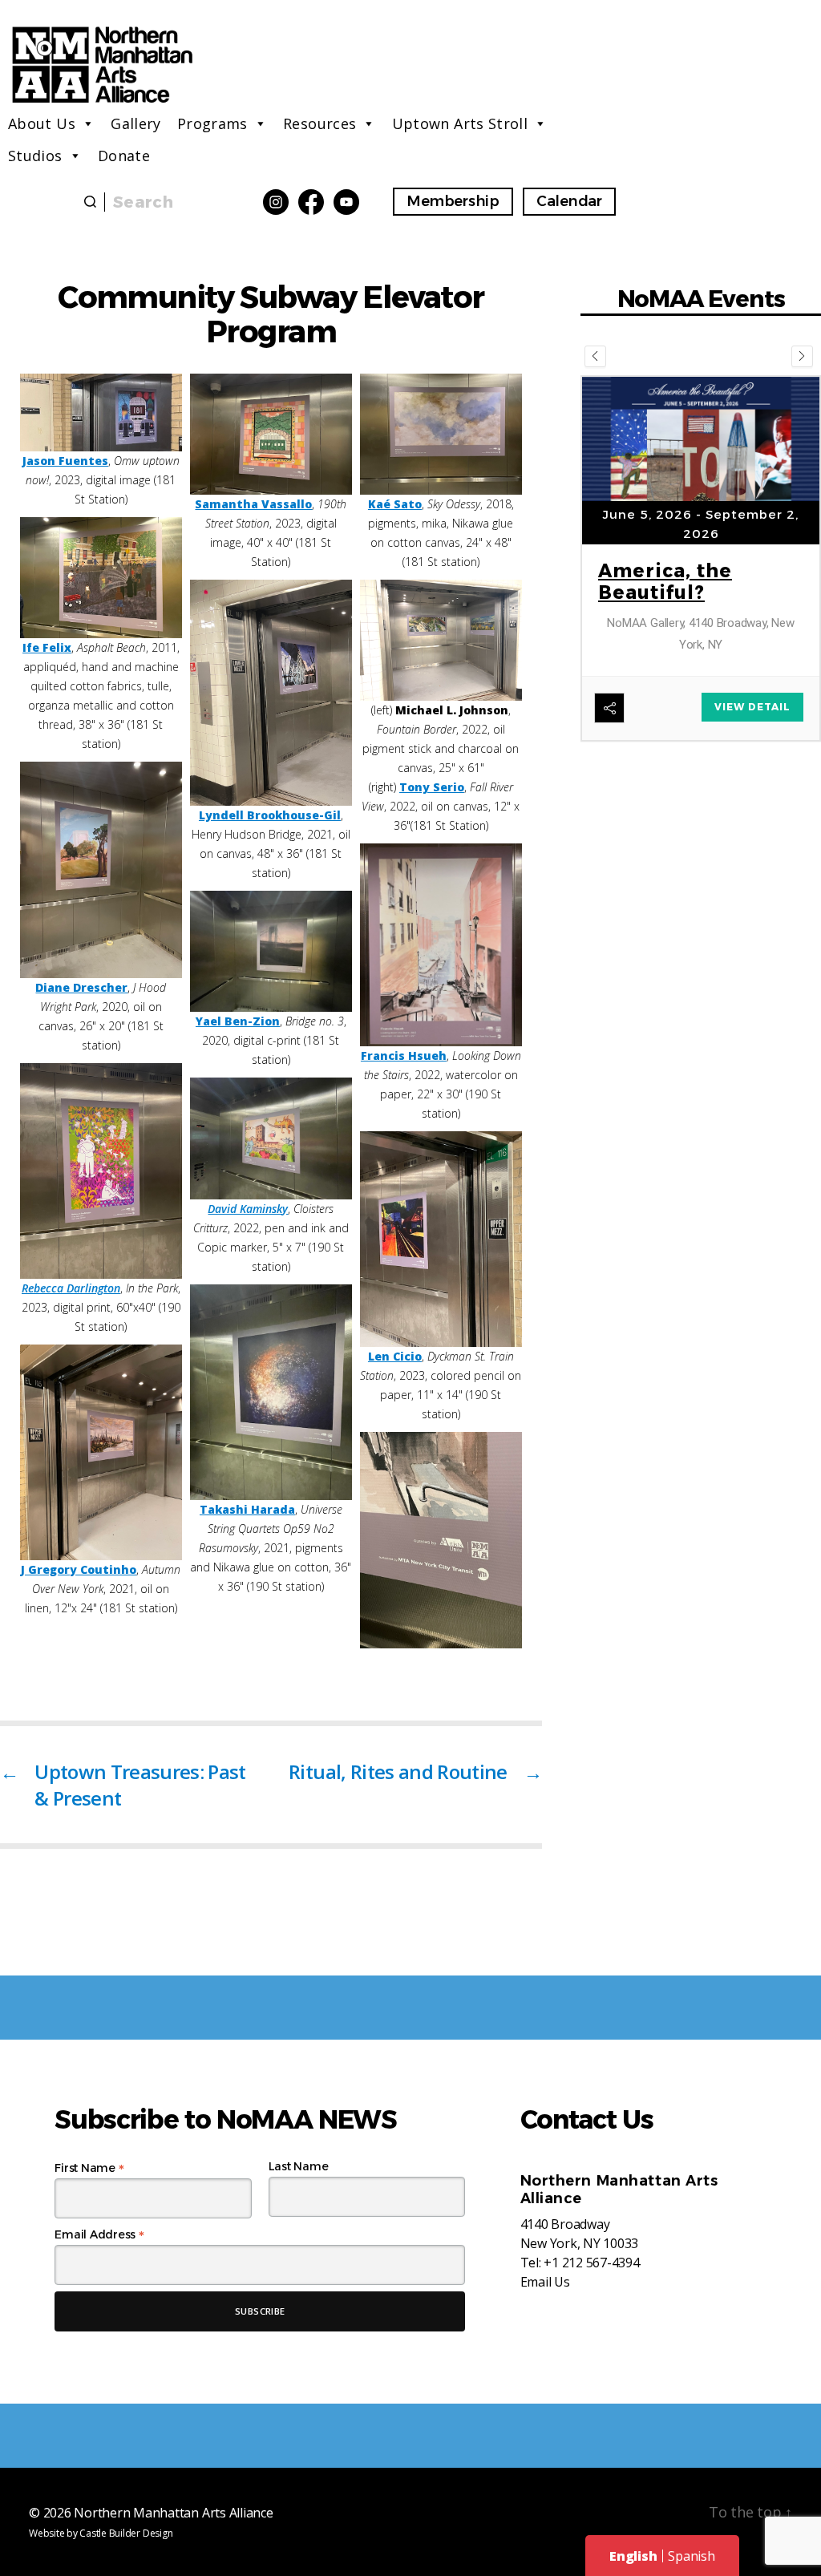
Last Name (299, 2166)
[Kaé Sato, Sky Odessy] (441, 434)
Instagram (276, 202)
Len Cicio (395, 1356)
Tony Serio (432, 787)
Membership (453, 201)
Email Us (545, 2282)
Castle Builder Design (126, 2533)
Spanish (691, 2556)
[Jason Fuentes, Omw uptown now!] (101, 412)
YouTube (346, 202)
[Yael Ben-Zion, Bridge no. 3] (271, 951)
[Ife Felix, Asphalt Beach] (101, 578)
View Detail (752, 531)
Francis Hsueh (404, 1055)
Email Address (99, 2234)
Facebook (311, 202)
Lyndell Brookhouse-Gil (270, 815)
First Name (89, 2168)
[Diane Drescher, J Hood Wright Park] (101, 869)
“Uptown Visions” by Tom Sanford (690, 458)
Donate (124, 156)
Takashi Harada (247, 1509)
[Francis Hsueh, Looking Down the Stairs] (441, 945)
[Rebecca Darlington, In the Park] (101, 1171)
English (633, 2556)
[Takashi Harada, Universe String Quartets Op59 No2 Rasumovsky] (271, 1392)
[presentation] (595, 356)
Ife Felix (47, 647)
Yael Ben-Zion (238, 1021)
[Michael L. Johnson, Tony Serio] (441, 640)
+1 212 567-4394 (591, 2263)
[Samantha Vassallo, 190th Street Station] (271, 434)
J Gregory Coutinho (79, 1569)
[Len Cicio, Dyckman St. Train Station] (441, 1239)
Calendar (569, 201)
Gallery (136, 123)
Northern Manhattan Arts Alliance (173, 2513)
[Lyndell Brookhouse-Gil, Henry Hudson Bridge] (271, 693)
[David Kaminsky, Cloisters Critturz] (271, 1138)
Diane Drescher (81, 987)
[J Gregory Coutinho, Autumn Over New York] (101, 1452)
